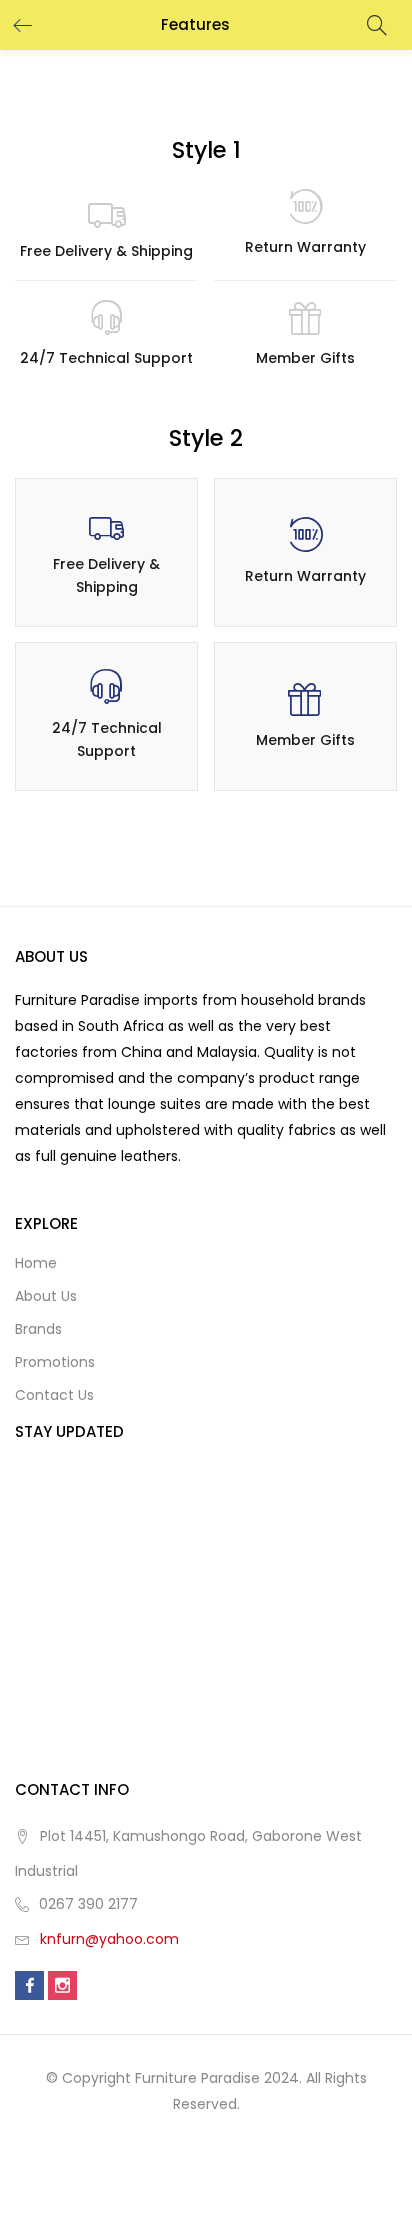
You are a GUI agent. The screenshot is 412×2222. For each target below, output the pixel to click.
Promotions (55, 1362)
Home (36, 1263)
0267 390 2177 (88, 1904)
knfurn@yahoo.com (109, 1939)
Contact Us (54, 1395)
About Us (46, 1296)
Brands (38, 1329)
